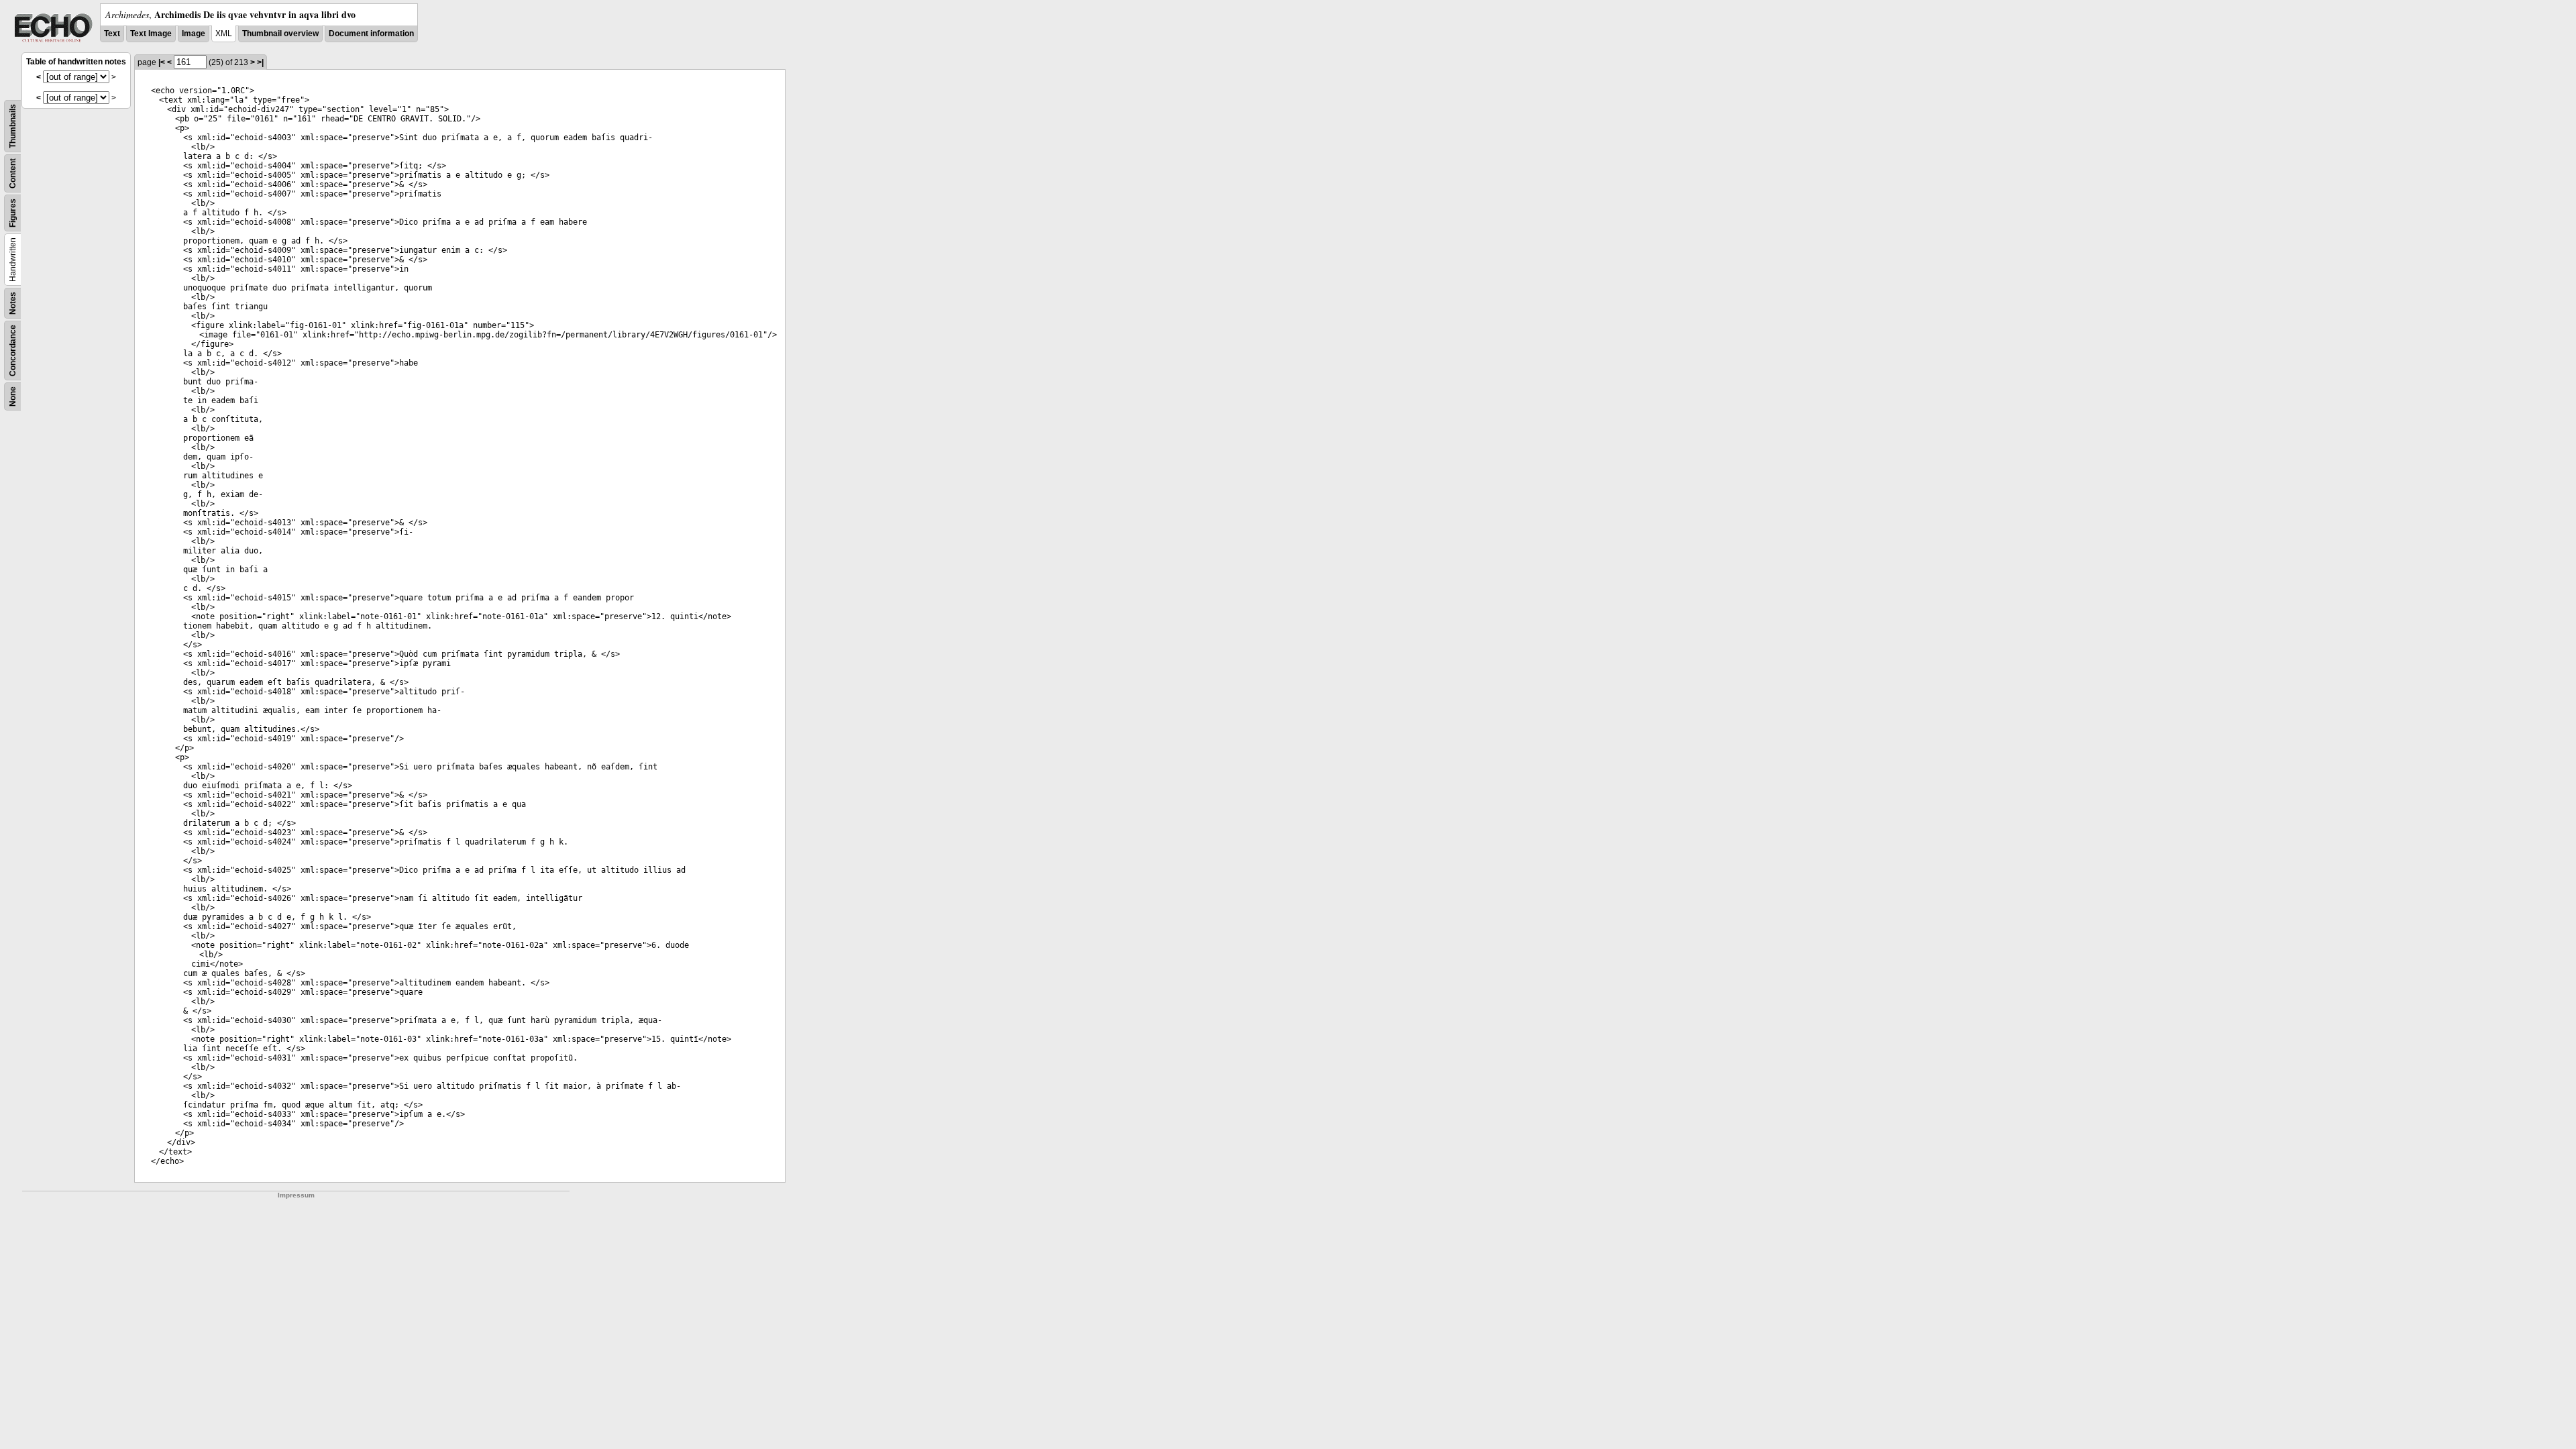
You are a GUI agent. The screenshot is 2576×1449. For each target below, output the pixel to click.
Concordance (13, 351)
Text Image (151, 34)
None (13, 396)
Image (194, 34)
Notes (13, 303)
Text (112, 34)
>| (260, 62)
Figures (13, 213)
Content (13, 173)
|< (162, 62)
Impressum (296, 1195)
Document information (371, 34)
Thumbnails (13, 126)
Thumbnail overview (280, 34)
